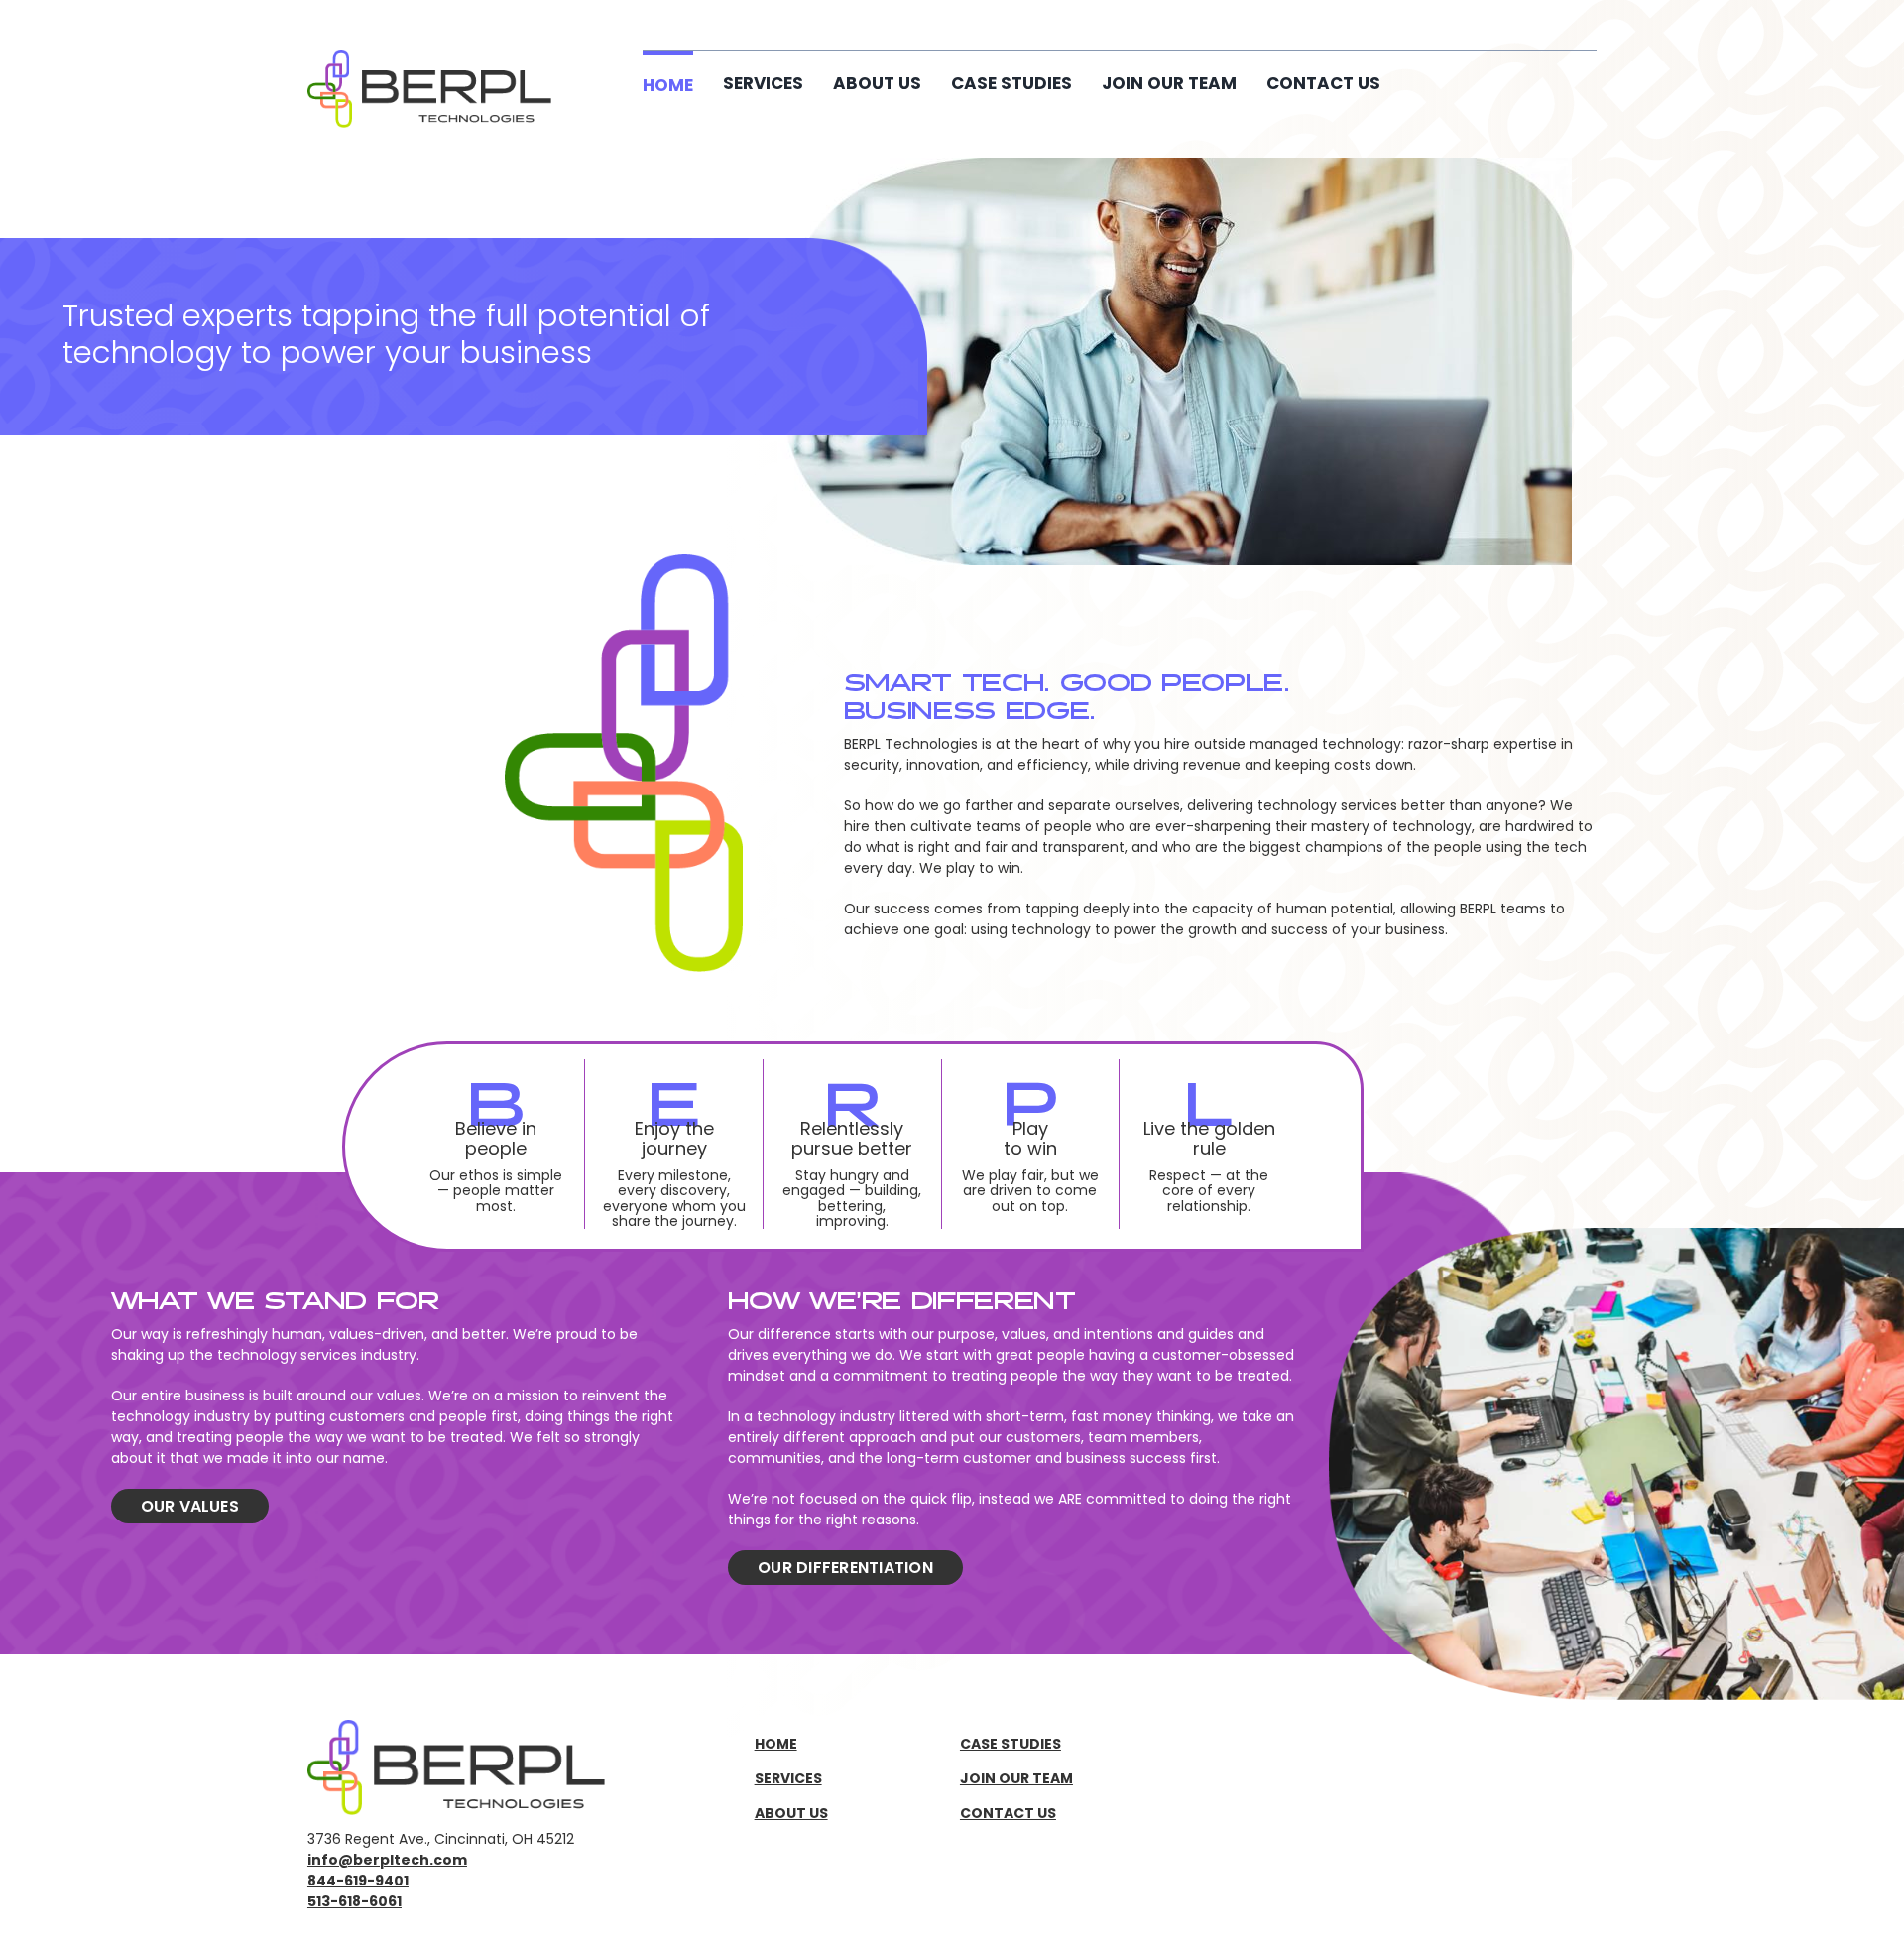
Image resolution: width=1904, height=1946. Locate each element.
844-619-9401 (358, 1881)
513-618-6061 (355, 1901)
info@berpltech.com (387, 1860)
